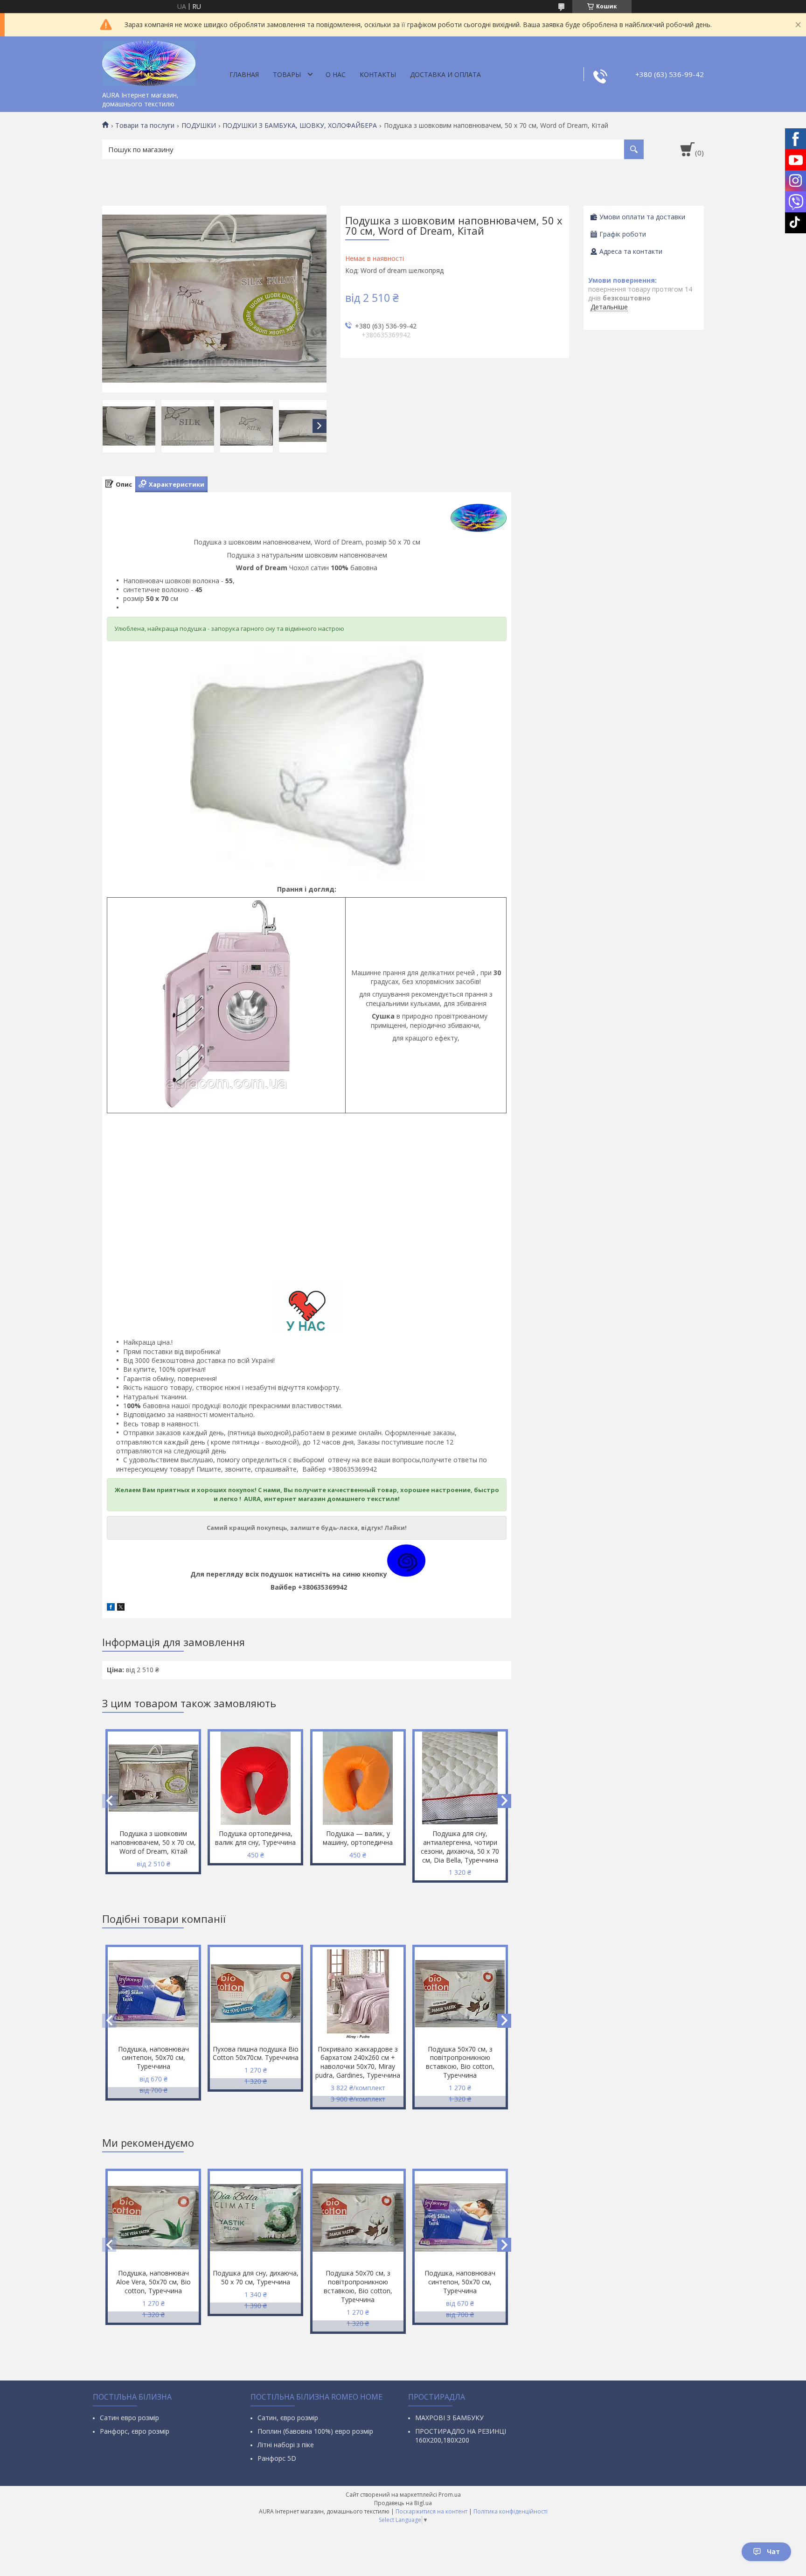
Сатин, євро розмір (288, 2418)
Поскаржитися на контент (431, 2511)
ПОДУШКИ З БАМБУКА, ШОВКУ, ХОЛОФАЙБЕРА (300, 126)
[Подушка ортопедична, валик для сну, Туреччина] (255, 1778)
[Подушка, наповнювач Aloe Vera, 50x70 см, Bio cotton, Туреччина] (153, 2218)
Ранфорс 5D (277, 2458)
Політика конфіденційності (511, 2511)
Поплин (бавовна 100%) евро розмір (315, 2431)
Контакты (378, 74)
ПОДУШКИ (199, 126)
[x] (121, 1608)
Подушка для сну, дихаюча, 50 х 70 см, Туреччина (256, 2277)
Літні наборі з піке (286, 2445)
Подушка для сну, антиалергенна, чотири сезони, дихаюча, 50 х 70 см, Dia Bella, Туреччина (460, 1847)
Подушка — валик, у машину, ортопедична (358, 1838)
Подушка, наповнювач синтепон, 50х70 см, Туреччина (153, 2058)
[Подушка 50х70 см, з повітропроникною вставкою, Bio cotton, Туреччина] (460, 1994)
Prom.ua (450, 2495)
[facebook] (111, 1608)
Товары (287, 74)
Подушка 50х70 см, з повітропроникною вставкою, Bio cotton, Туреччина (460, 2062)
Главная (244, 74)
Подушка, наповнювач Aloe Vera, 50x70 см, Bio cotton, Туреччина (153, 2282)
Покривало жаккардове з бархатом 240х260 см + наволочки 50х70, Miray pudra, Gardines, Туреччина (358, 2062)
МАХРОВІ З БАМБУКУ (449, 2418)
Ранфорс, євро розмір (135, 2431)
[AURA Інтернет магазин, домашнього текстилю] (149, 62)
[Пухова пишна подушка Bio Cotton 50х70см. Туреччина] (255, 1994)
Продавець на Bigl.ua (403, 2503)
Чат (773, 2552)
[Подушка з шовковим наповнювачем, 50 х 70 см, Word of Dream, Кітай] (153, 1778)
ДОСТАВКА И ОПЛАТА (445, 74)
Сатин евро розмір (129, 2418)
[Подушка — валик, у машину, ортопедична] (358, 1778)
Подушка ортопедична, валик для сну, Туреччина (255, 1838)
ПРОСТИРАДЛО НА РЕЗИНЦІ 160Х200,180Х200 (461, 2436)
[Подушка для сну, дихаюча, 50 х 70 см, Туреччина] (255, 2218)
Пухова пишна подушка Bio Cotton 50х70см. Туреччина (256, 2053)
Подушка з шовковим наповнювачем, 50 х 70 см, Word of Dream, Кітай (153, 1842)
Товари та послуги (145, 126)
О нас (336, 74)
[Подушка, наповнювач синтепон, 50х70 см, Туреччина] (153, 1994)
